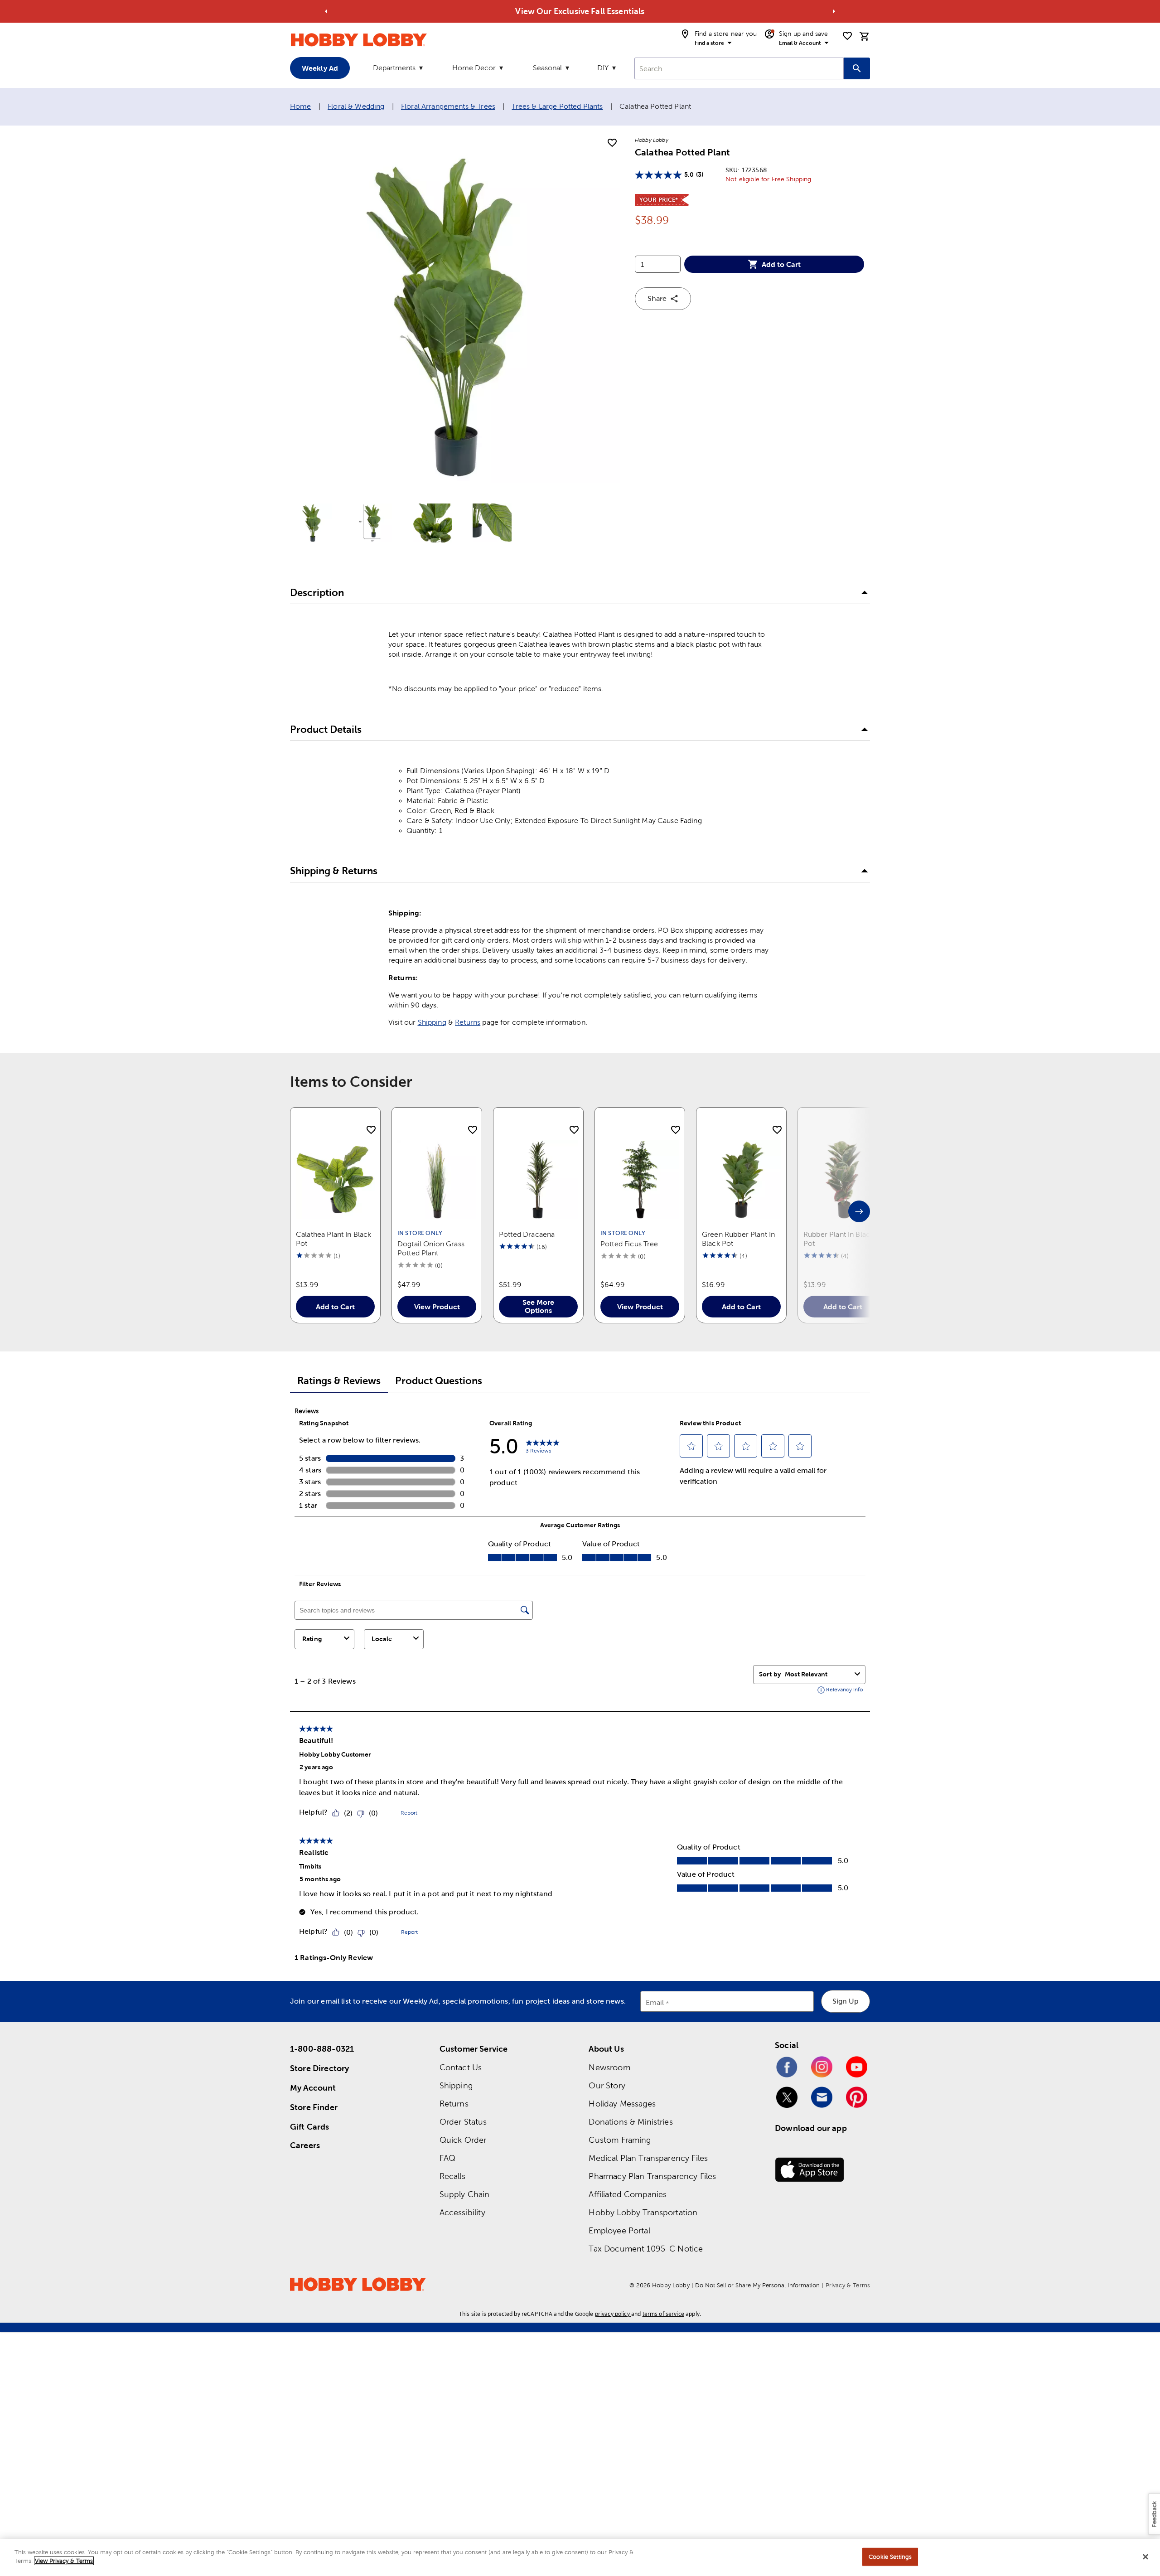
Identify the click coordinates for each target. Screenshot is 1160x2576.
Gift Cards (310, 2127)
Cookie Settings (890, 2557)
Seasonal (547, 68)
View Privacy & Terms (64, 2561)
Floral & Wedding (356, 106)
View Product (437, 1307)
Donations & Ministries (631, 2122)
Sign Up (846, 2001)
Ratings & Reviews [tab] (339, 1381)
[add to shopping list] (612, 143)
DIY (603, 68)
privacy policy (612, 2314)
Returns (468, 1022)
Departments (394, 68)
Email (655, 2003)
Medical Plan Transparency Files (648, 2158)
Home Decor (474, 68)
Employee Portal (619, 2230)
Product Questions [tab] (439, 1381)
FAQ (447, 2158)
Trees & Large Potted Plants (557, 106)
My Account (313, 2088)
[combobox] (739, 68)
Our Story (607, 2085)
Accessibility (462, 2212)
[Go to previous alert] (326, 11)
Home (301, 106)
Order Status (463, 2122)
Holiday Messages (622, 2104)
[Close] (1145, 2557)
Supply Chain (465, 2194)
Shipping (432, 1022)
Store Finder (314, 2107)
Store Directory (319, 2068)
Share (657, 298)
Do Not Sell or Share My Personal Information (757, 2285)
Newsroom (609, 2067)
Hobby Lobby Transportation (643, 2212)
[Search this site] (857, 68)
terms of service (663, 2314)
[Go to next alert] (834, 11)
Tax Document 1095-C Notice (646, 2249)
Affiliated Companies (628, 2194)
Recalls (452, 2176)
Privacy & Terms (848, 2285)
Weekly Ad (320, 68)
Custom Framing (620, 2140)
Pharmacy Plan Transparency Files (652, 2176)
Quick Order (463, 2140)
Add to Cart (781, 264)
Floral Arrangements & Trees (448, 106)
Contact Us (461, 2067)
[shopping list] (847, 36)
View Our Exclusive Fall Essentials (580, 11)
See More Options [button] (538, 1306)
